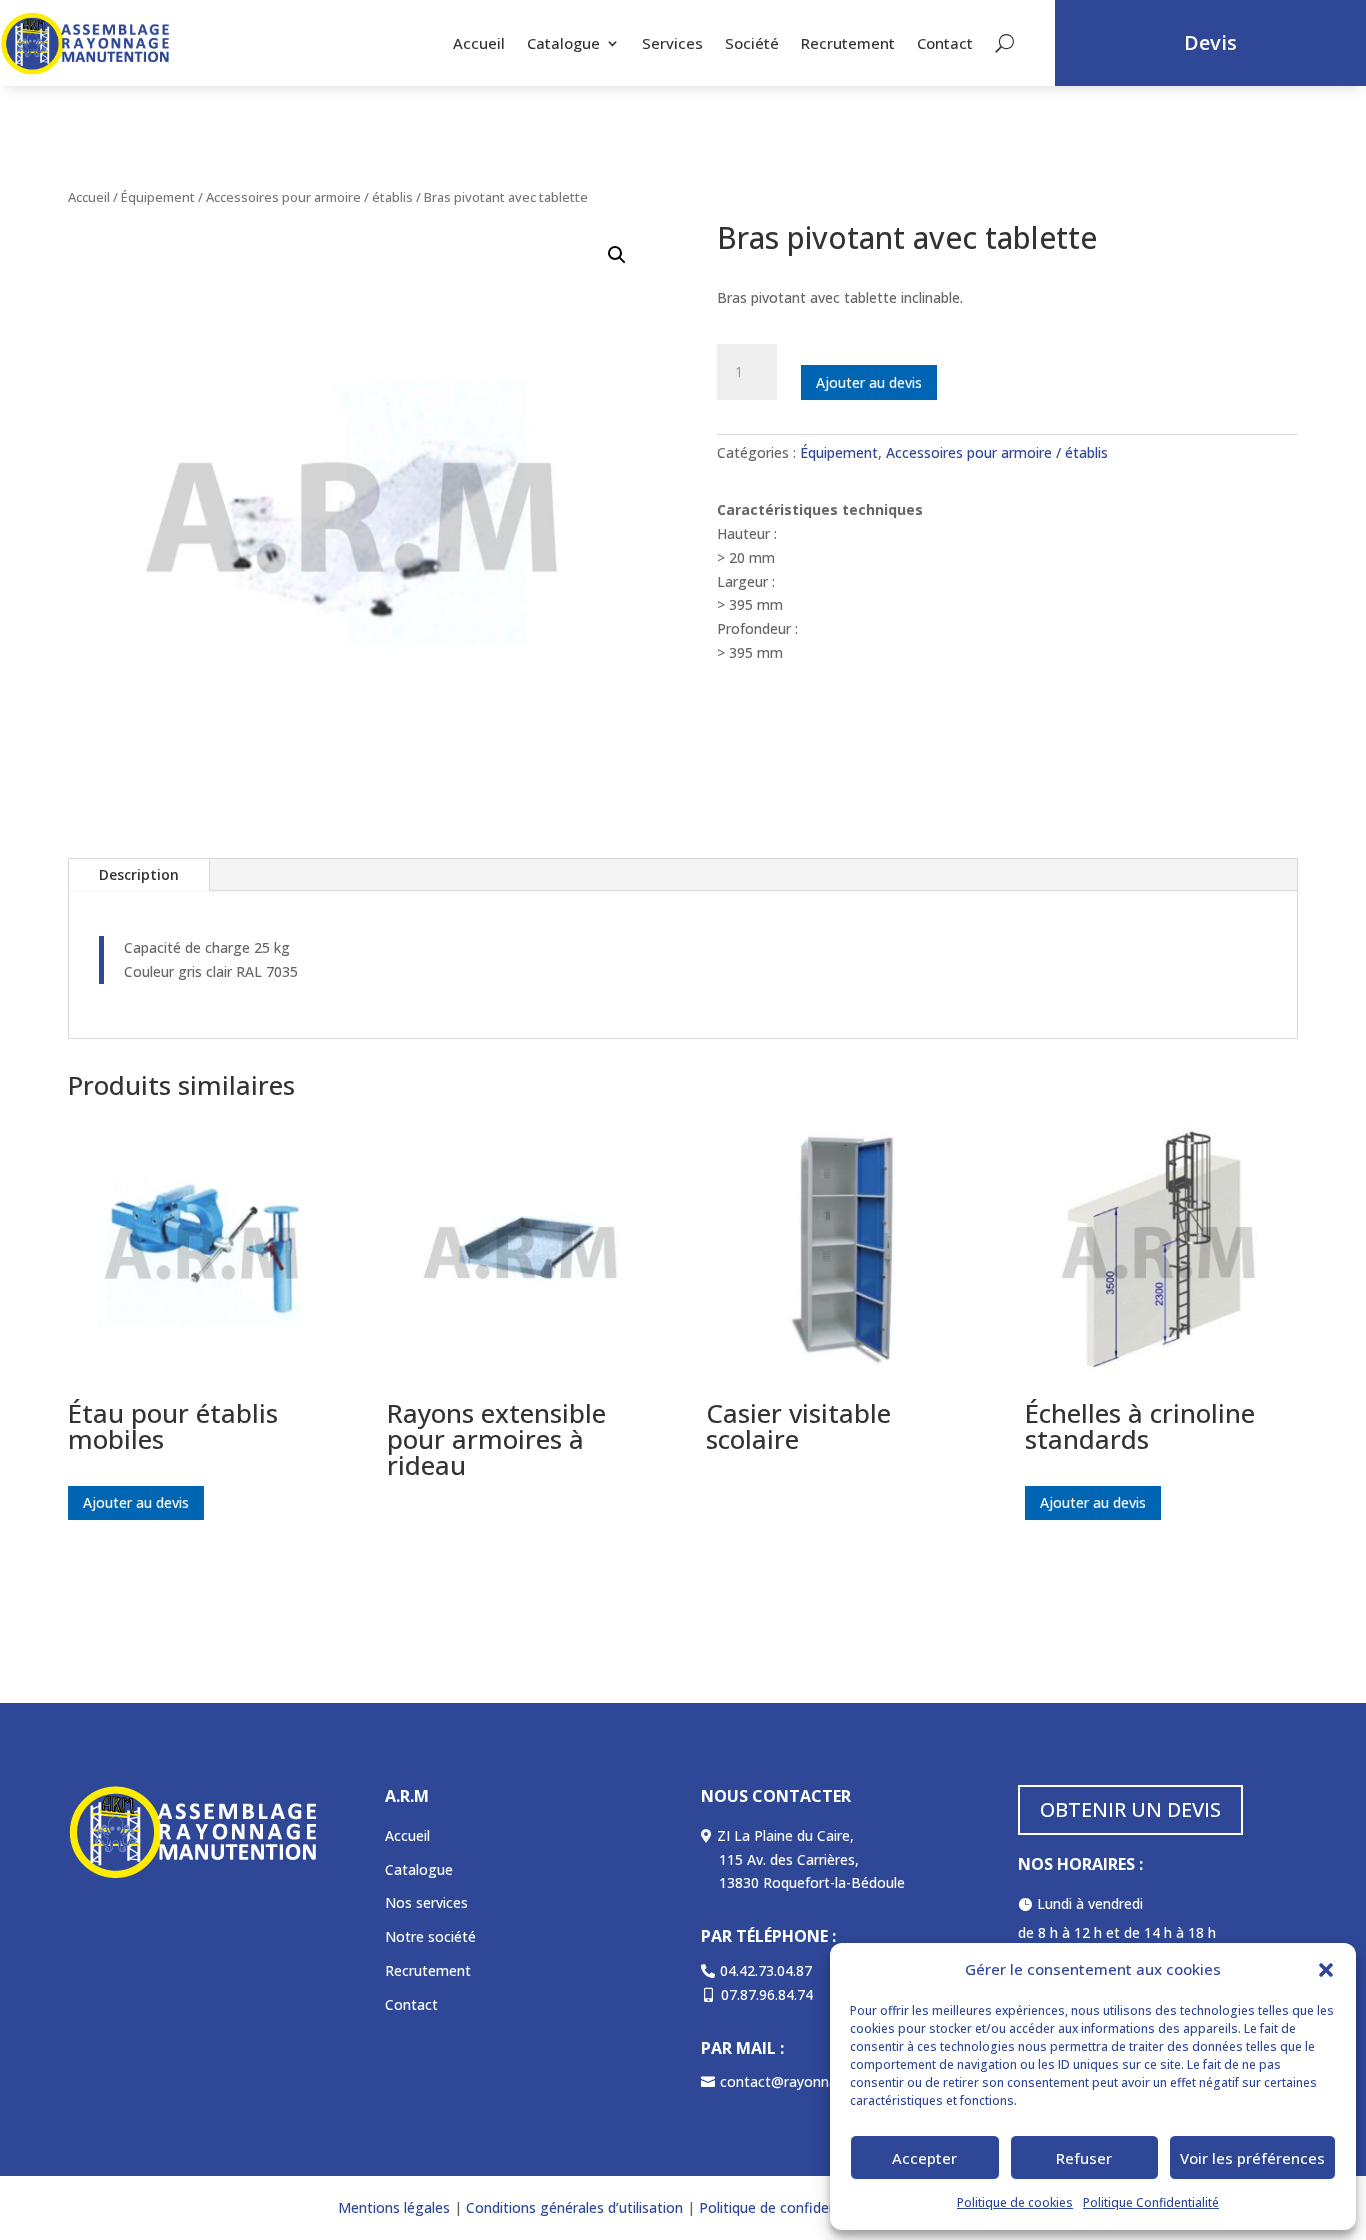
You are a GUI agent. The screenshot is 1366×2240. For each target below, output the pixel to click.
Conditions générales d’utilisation (572, 2207)
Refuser (1084, 2158)
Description (139, 874)
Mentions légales (394, 2207)
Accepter (924, 2158)
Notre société (430, 1936)
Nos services (426, 1902)
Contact (945, 43)
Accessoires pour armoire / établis (309, 197)
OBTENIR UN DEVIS (1130, 1809)
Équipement (158, 197)
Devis (1210, 42)
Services (672, 43)
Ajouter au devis (869, 382)
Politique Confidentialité (1151, 2202)
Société (752, 43)
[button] (1326, 1970)
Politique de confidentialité (786, 2207)
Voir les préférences (1252, 2158)
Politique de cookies (1015, 2202)
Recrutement (848, 43)
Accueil (479, 43)
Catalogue (563, 43)
